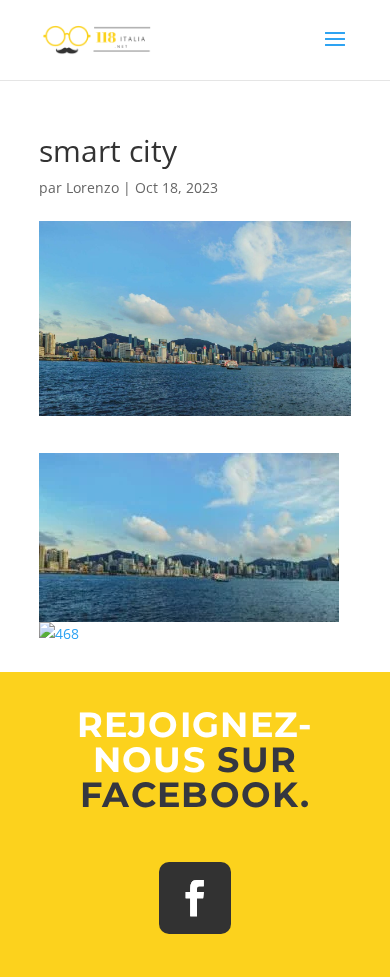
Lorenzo (92, 187)
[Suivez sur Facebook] (195, 898)
